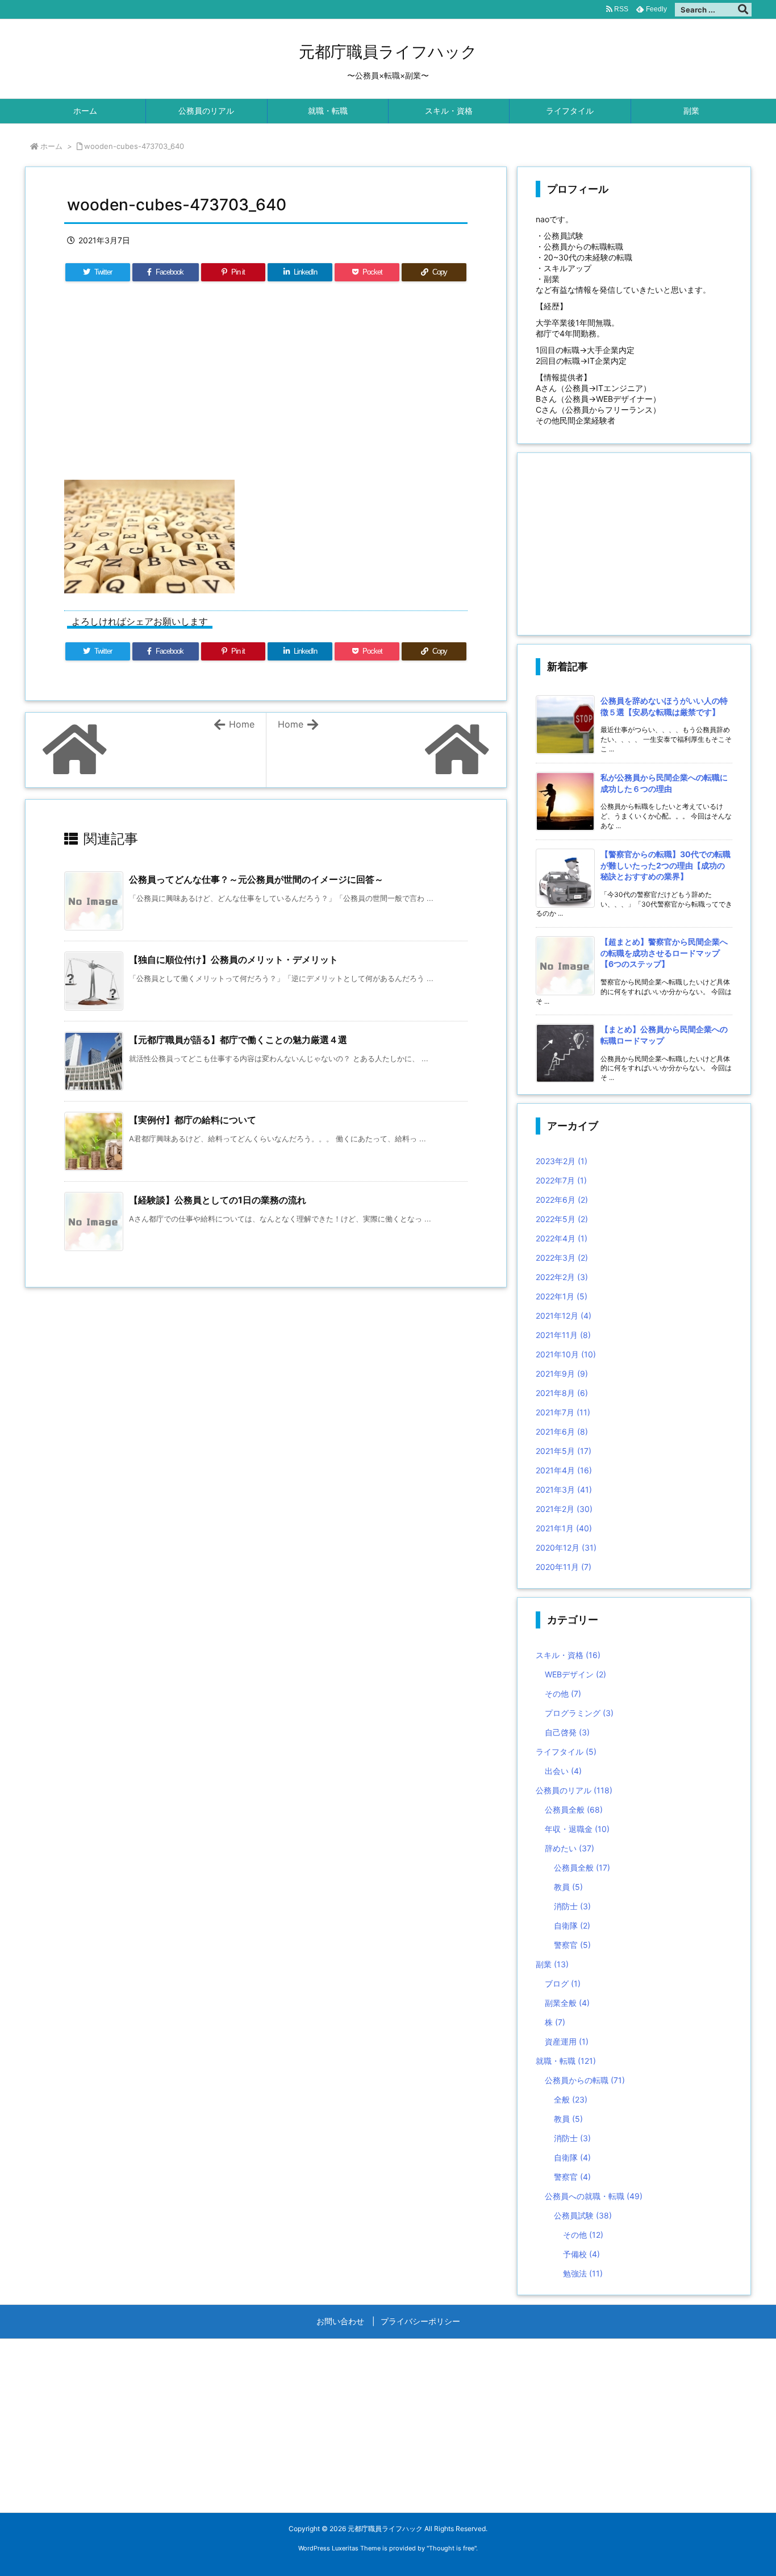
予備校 (581, 2254)
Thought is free (452, 2548)
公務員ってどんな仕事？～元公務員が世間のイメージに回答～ (256, 879)
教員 (568, 1887)
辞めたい (570, 1848)
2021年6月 (562, 1432)
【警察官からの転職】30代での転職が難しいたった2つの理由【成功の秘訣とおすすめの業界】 (666, 865)
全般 (571, 2099)
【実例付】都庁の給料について (193, 1120)
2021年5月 (564, 1451)
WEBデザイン (575, 1674)
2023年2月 (562, 1161)
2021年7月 (563, 1412)
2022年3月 (562, 1258)
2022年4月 (562, 1238)
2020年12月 (566, 1547)
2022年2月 (562, 1277)
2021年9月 (562, 1374)
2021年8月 (562, 1393)
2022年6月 (562, 1200)
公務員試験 (583, 2215)
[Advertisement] (266, 388)
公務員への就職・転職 (594, 2196)
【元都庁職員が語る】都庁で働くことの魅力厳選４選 (238, 1040)
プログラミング (579, 1713)
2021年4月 (564, 1470)
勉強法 (583, 2273)
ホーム (51, 146)
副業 (552, 1964)
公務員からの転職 (585, 2080)
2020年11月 (564, 1567)
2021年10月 (566, 1354)
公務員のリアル (574, 1790)
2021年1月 (564, 1528)
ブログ (563, 1983)
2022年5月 (562, 1219)
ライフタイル (566, 1752)
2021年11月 (563, 1335)
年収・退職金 (577, 1829)
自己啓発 (567, 1732)
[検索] (743, 10)
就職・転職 (566, 2061)
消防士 (572, 1906)
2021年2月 (564, 1509)
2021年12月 (564, 1316)
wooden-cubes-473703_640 (134, 146)
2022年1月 (562, 1296)
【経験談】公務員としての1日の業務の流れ (218, 1200)
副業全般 (567, 2003)
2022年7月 (561, 1180)
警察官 (572, 1945)
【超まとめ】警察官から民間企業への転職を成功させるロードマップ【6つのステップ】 (664, 953)
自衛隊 (572, 1925)
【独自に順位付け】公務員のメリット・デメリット (233, 959)
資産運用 (567, 2041)
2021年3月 (564, 1489)
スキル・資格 (568, 1655)
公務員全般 (574, 1810)
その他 (563, 1694)
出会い (563, 1771)
